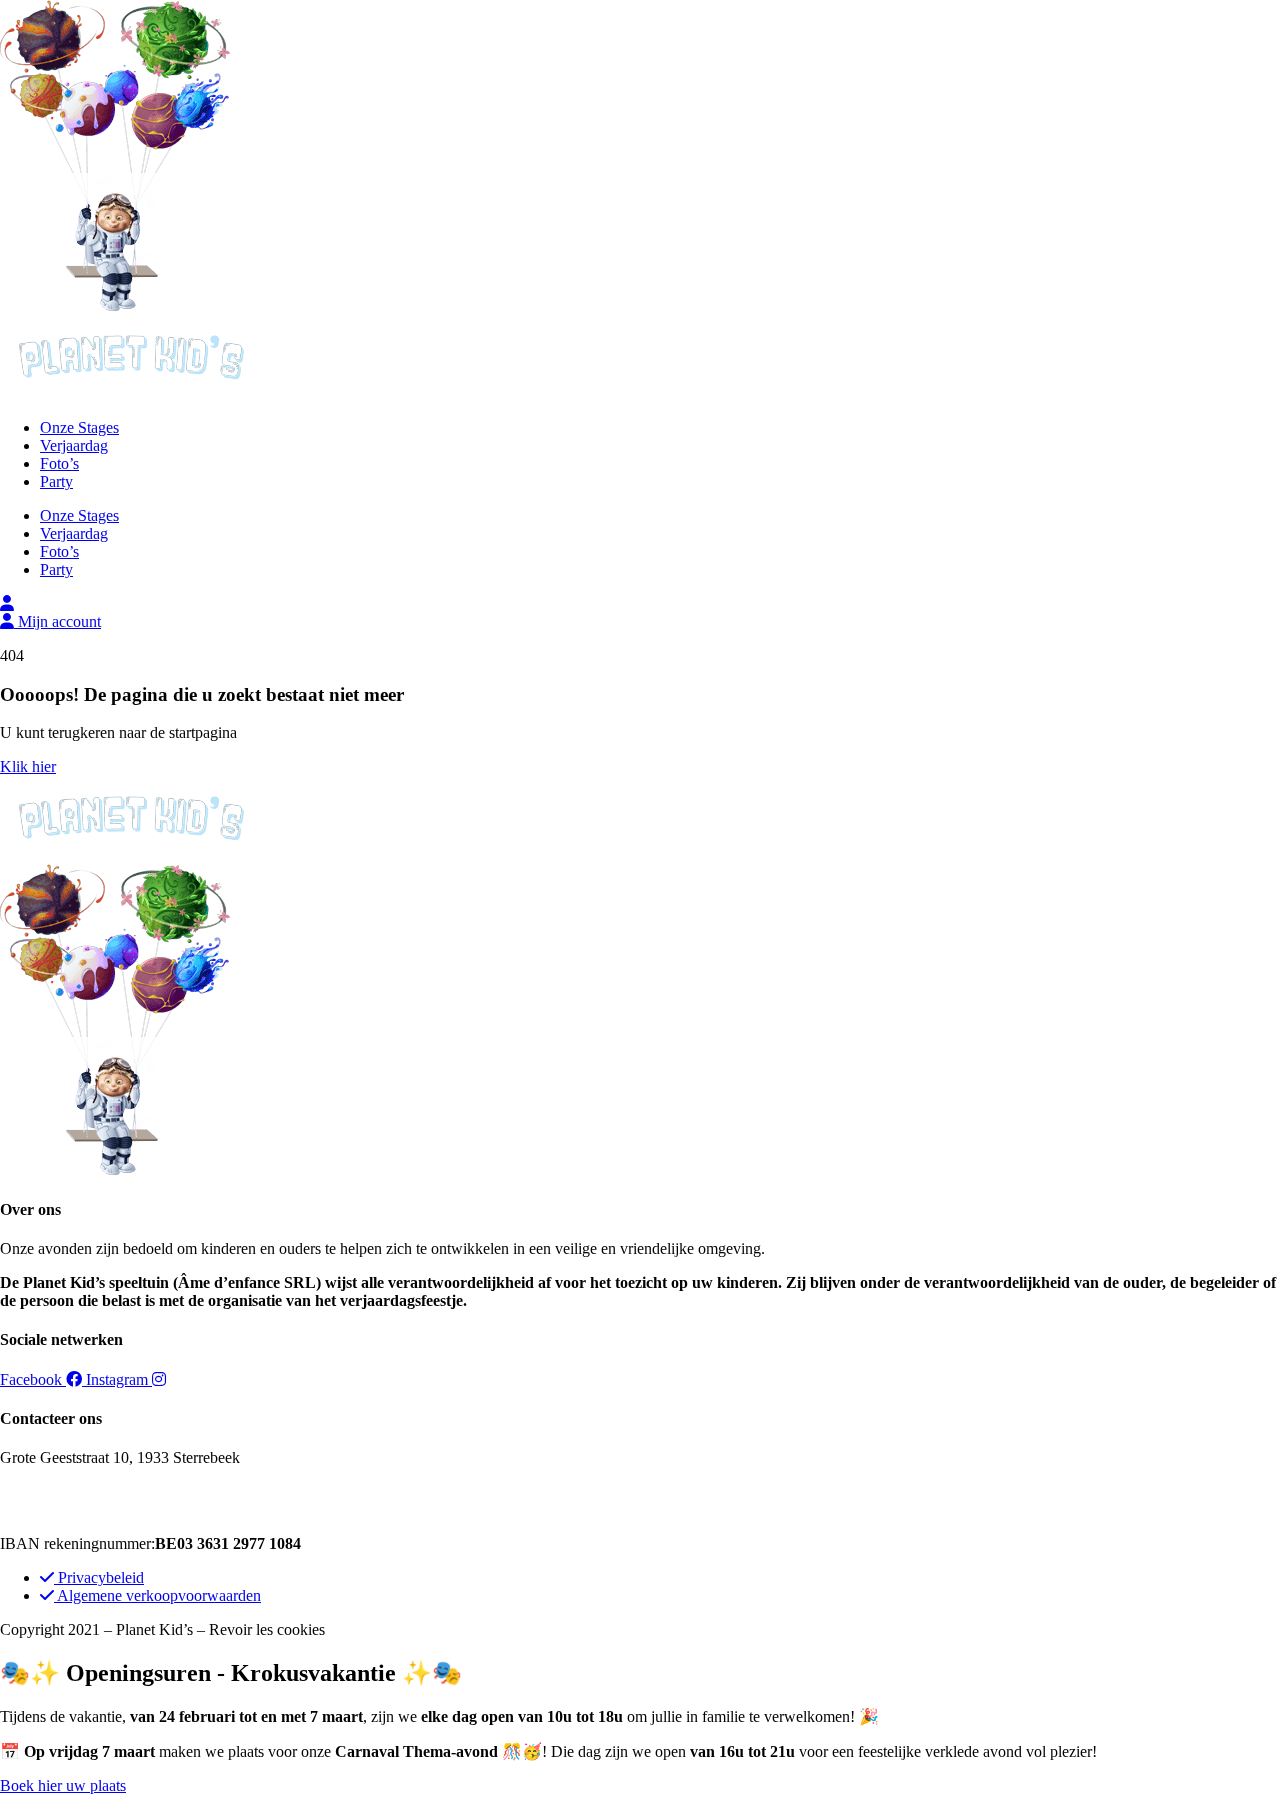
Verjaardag (74, 445)
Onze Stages (79, 427)
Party (56, 481)
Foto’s (59, 463)
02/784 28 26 (70, 1491)
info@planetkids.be (114, 1509)
